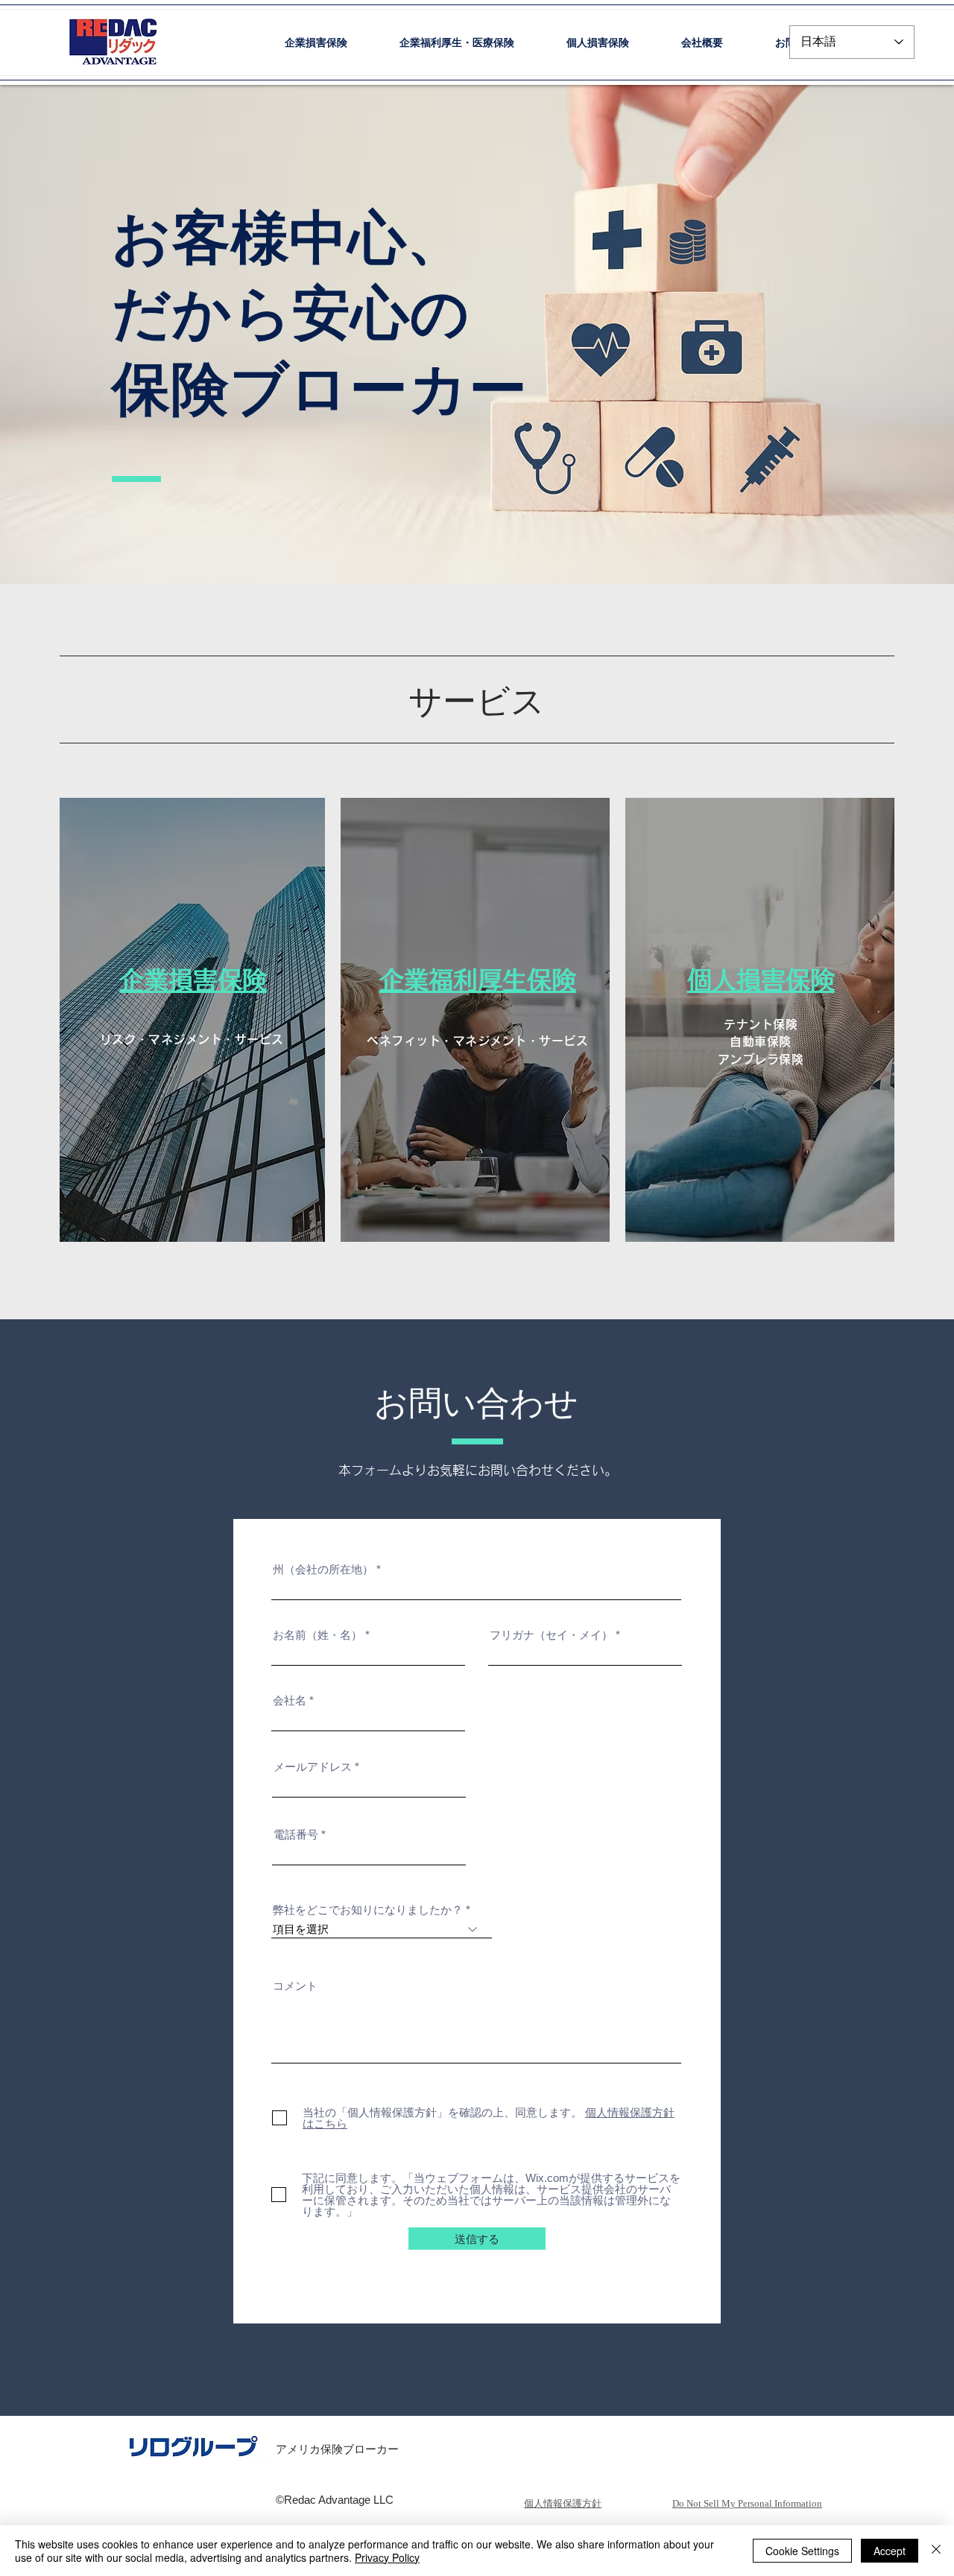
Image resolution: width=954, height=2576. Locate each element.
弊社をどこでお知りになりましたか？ (368, 1910)
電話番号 (296, 1834)
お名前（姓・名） (318, 1635)
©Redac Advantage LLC (335, 2500)
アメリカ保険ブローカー (337, 2449)
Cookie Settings (802, 2551)
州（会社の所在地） (323, 1569)
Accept (890, 2551)
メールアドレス (313, 1767)
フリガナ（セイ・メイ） (551, 1635)
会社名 (290, 1700)
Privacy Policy (387, 2557)
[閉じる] (936, 2551)
